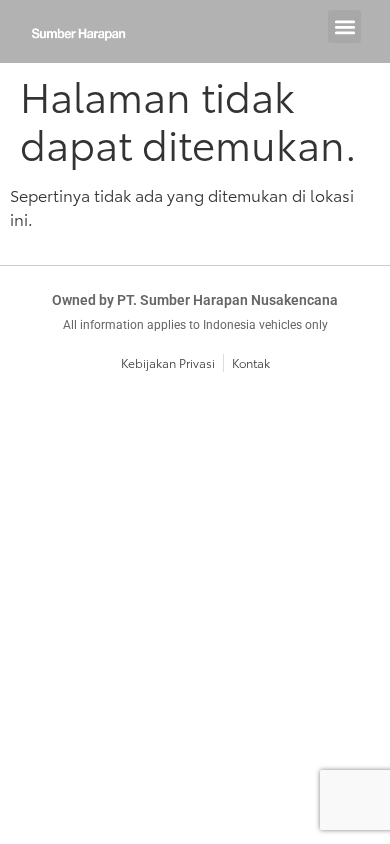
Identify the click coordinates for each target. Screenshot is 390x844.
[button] (344, 26)
